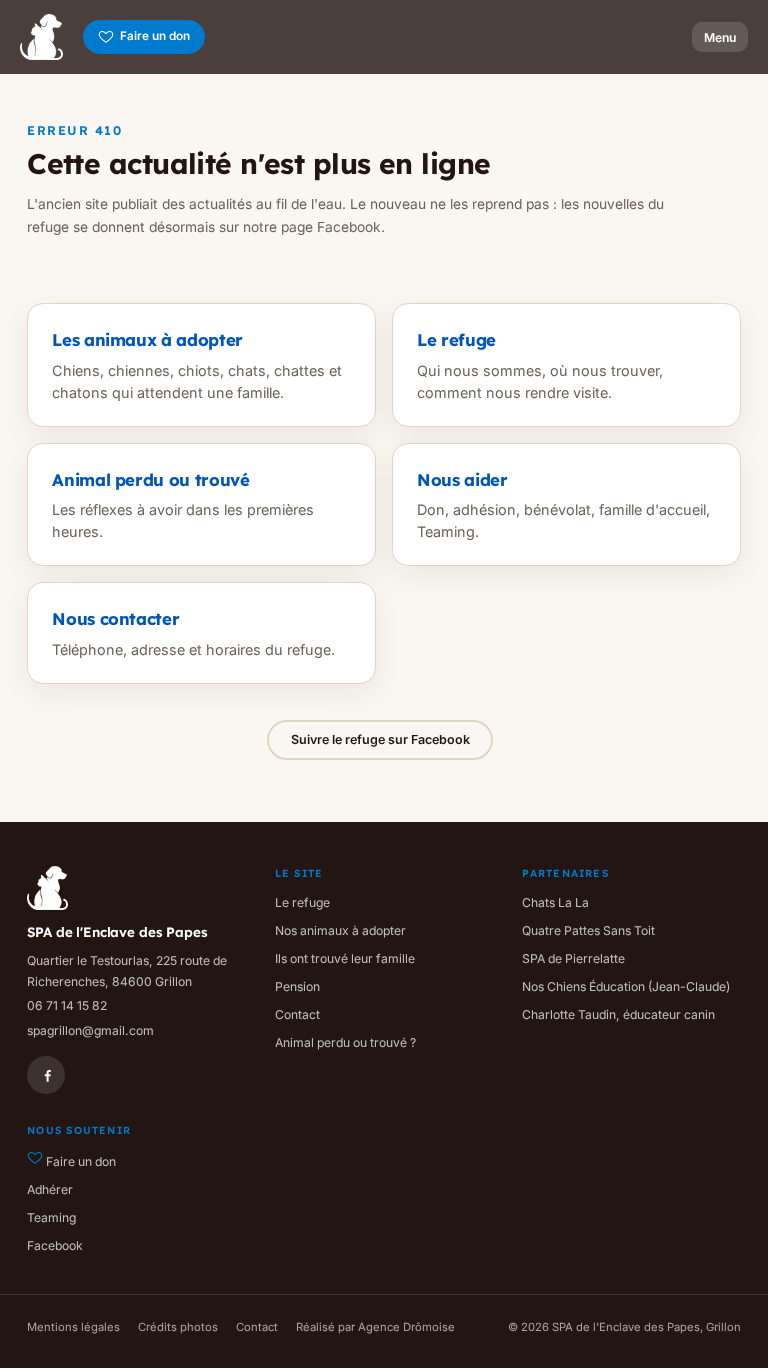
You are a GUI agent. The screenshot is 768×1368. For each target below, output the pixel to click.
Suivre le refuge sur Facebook (380, 739)
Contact (297, 1014)
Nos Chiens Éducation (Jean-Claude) (626, 986)
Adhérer (50, 1189)
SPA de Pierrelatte (573, 958)
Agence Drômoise (406, 1327)
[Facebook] (46, 1075)
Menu (720, 37)
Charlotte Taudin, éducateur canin (618, 1014)
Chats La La (555, 902)
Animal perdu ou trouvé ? (345, 1042)
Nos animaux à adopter (340, 930)
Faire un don (155, 36)
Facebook (55, 1245)
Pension (297, 986)
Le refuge (302, 902)
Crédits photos (178, 1327)
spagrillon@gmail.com (90, 1030)
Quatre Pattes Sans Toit (588, 930)
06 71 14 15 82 (67, 1005)
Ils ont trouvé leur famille (345, 958)
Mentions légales (73, 1327)
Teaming (51, 1217)
